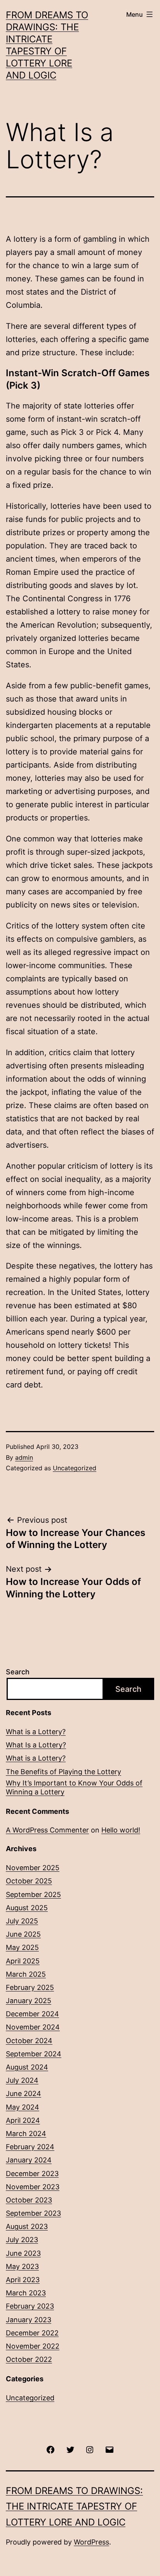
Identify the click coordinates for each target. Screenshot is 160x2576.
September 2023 (33, 2213)
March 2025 (26, 1974)
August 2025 (27, 1908)
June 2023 (23, 2253)
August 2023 (27, 2226)
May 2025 (22, 1947)
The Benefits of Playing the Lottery (63, 1772)
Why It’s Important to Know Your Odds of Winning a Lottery (74, 1787)
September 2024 (34, 2054)
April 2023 (23, 2280)
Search (18, 1672)
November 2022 (33, 2346)
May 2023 (22, 2266)
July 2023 (22, 2240)
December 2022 (32, 2333)
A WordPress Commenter (47, 1830)
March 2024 (26, 2134)
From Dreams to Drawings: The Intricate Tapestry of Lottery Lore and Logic (74, 2507)
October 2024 (29, 2041)
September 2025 (33, 1894)
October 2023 (29, 2200)
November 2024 (33, 2027)
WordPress (91, 2542)
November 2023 (33, 2187)
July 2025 (22, 1921)
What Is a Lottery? (36, 1745)
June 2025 (23, 1934)
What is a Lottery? (36, 1732)
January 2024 (29, 2160)
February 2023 (30, 2306)
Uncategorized (75, 1468)
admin (24, 1457)
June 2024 (23, 2093)
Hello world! (121, 1830)
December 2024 (32, 2014)
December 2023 (32, 2174)
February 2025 (30, 1987)
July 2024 (22, 2080)
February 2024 (30, 2147)
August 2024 (27, 2067)
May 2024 (23, 2107)
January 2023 (29, 2320)
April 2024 (23, 2120)
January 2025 (29, 2001)
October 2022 (29, 2359)
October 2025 (29, 1881)
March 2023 (26, 2293)
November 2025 (33, 1868)
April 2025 (23, 1961)
